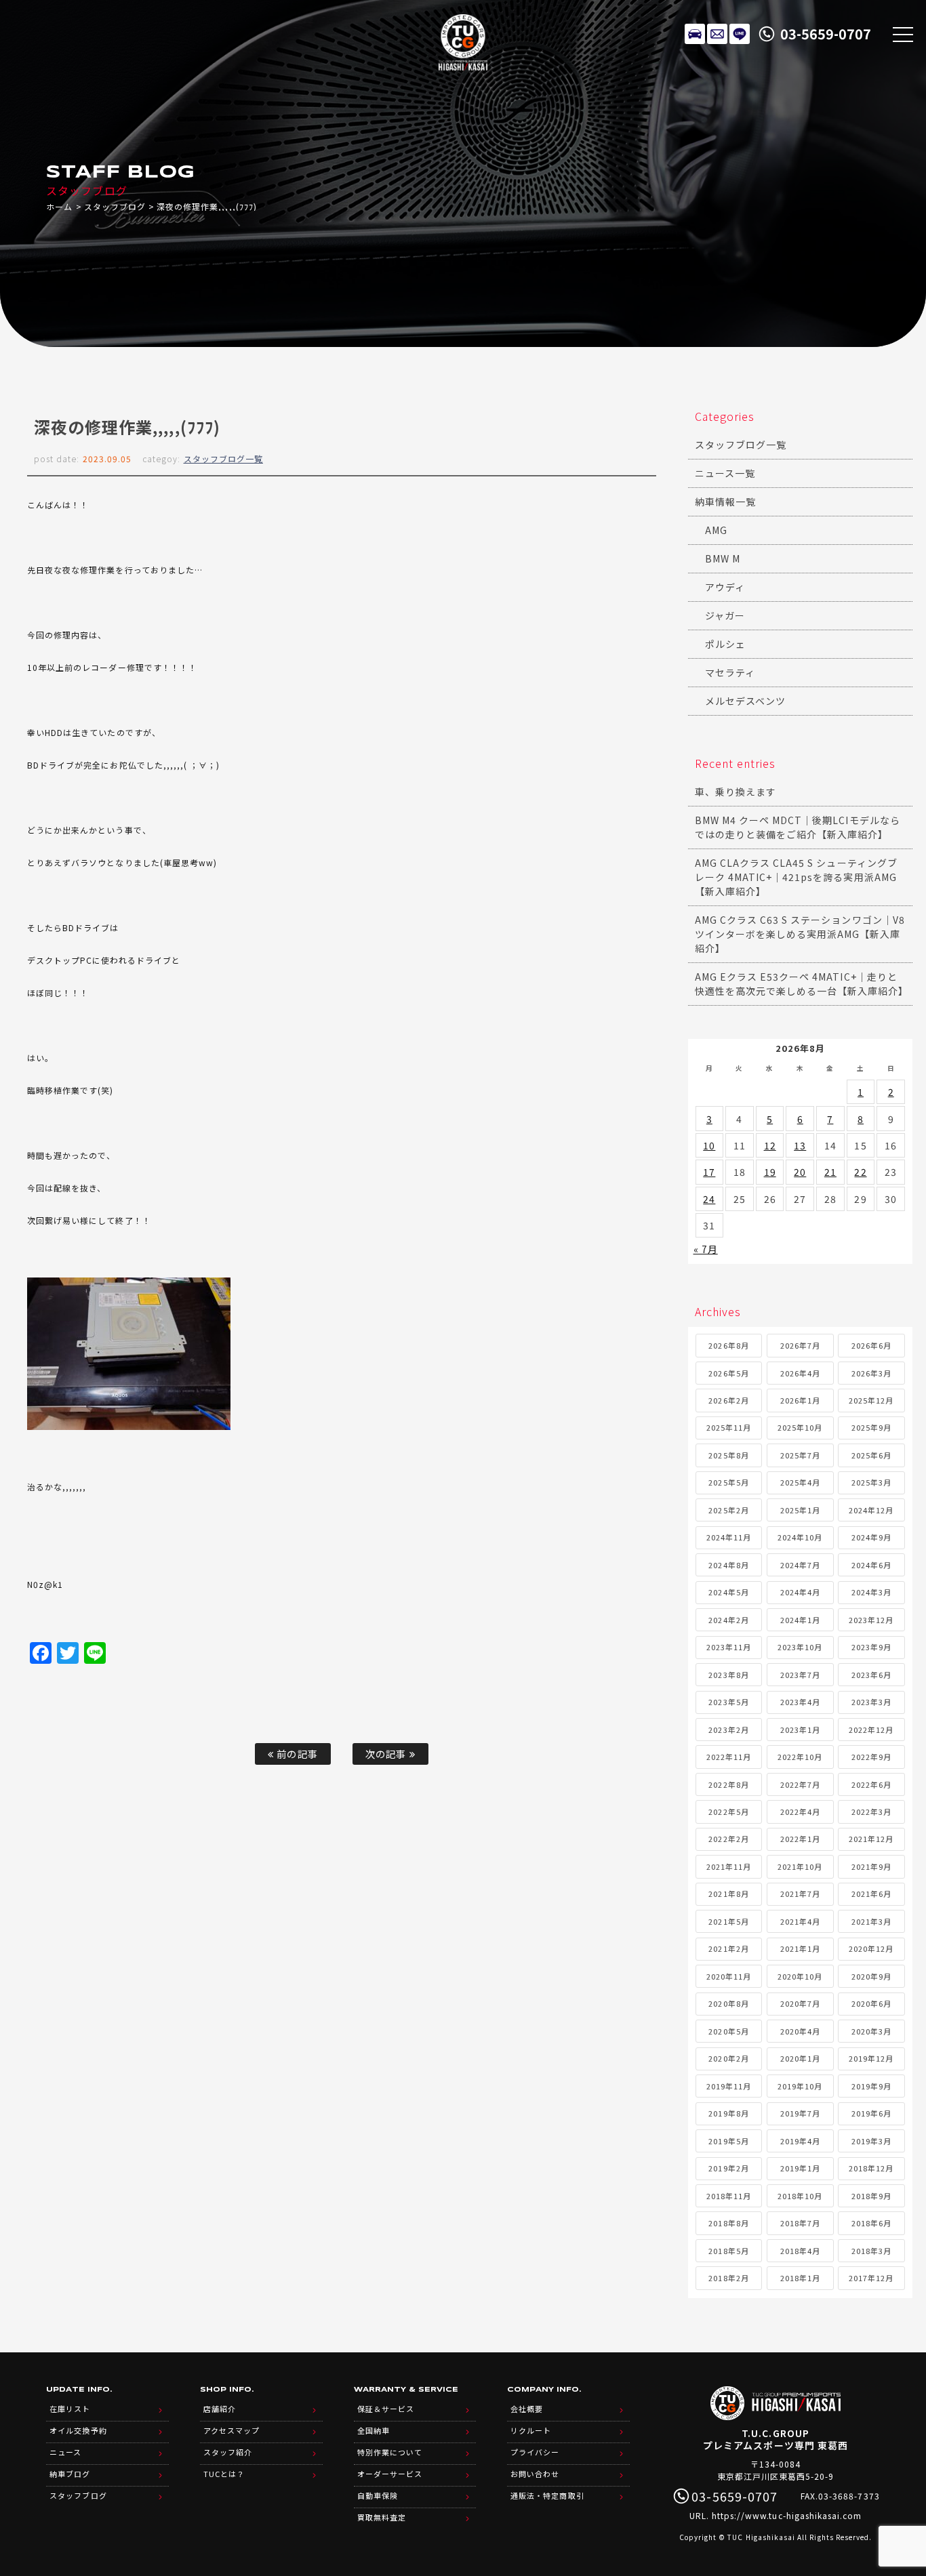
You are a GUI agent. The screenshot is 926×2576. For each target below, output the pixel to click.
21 (830, 1172)
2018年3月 (871, 2251)
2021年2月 (728, 1948)
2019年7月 (800, 2113)
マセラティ (730, 672)
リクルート (531, 2430)
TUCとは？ (224, 2474)
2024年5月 (728, 1592)
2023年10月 (800, 1647)
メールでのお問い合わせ (717, 34)
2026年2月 (728, 1400)
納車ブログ (70, 2474)
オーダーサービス (390, 2474)
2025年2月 (728, 1510)
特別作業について (390, 2452)
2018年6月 (871, 2223)
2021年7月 (800, 1894)
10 (709, 1145)
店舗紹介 (220, 2409)
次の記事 (387, 1754)
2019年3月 (871, 2141)
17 (709, 1172)
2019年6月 (871, 2113)
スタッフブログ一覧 (223, 458)
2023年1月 (800, 1730)
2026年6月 (871, 1345)
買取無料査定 (382, 2517)
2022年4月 (800, 1812)
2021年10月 (800, 1866)
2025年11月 (729, 1427)
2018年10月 (800, 2196)
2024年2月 (728, 1620)
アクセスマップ (231, 2430)
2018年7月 (800, 2223)
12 (770, 1145)
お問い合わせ (535, 2474)
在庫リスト (695, 34)
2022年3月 (871, 1812)
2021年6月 (871, 1894)
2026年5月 (728, 1373)
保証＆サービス (386, 2409)
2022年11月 (729, 1757)
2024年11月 (729, 1537)
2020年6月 (871, 2003)
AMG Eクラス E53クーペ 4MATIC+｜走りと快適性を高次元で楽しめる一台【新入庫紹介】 (802, 984)
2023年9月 (871, 1647)
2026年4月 (800, 1373)
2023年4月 (800, 1702)
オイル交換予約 (78, 2430)
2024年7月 (800, 1565)
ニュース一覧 (725, 473)
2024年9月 (871, 1537)
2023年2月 (728, 1730)
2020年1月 (800, 2058)
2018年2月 (728, 2278)
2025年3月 (871, 1482)
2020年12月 (871, 1948)
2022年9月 (871, 1757)
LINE (740, 34)
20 (800, 1172)
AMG (716, 530)
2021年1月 (800, 1948)
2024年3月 (871, 1592)
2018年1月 (800, 2278)
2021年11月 (729, 1866)
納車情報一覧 (725, 502)
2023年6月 (871, 1675)
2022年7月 (800, 1784)
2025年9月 (871, 1427)
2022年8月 (728, 1784)
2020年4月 (800, 2031)
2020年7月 (800, 2003)
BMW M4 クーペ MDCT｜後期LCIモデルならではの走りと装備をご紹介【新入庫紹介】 (798, 827)
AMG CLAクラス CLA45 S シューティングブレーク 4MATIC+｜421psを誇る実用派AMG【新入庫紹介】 (796, 877)
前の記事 (296, 1754)
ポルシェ (725, 644)
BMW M (723, 558)
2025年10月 (800, 1427)
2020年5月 (728, 2031)
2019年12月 (871, 2058)
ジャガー (725, 615)
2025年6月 (871, 1455)
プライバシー (535, 2452)
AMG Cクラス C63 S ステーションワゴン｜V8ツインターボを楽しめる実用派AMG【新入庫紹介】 (800, 934)
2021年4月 (800, 1921)
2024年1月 (800, 1620)
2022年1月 (800, 1839)
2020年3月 (871, 2031)
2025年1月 (800, 1510)
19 (770, 1172)
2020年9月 (871, 1976)
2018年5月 (728, 2251)
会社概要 (527, 2409)
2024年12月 (871, 1510)
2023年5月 (728, 1702)
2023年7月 (800, 1675)
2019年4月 (800, 2141)
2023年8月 (728, 1675)
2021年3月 (871, 1921)
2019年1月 (800, 2168)
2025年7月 (800, 1455)
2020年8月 (728, 2003)
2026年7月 (800, 1345)
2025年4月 (800, 1482)
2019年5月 (728, 2141)
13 (800, 1145)
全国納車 (374, 2430)
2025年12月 (871, 1400)
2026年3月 (871, 1373)
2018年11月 (729, 2196)
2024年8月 (728, 1565)
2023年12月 (871, 1620)
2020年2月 (728, 2058)
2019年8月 (728, 2113)
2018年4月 (800, 2251)
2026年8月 (728, 1345)
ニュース (65, 2452)
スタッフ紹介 (228, 2452)
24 (709, 1199)
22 (860, 1172)
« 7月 (706, 1249)
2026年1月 (800, 1400)
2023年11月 (729, 1647)
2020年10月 (800, 1976)
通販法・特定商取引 (547, 2495)
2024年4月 (800, 1592)
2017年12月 (871, 2278)
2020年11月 (729, 1976)
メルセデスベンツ (745, 701)
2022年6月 (871, 1784)
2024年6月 (871, 1565)
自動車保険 (378, 2495)
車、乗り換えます (736, 792)
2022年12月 (871, 1730)
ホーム (59, 206)
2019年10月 (800, 2086)
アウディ (725, 587)
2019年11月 (729, 2086)
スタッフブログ (115, 206)
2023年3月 (871, 1702)
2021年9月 (871, 1866)
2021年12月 (871, 1839)
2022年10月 (800, 1757)
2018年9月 (871, 2196)
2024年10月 (800, 1537)
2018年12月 (871, 2168)
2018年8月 (728, 2223)
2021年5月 (728, 1921)
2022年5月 (728, 1812)
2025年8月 (728, 1455)
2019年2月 (728, 2168)
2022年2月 (728, 1839)
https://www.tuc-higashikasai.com (787, 2515)
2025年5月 (728, 1482)
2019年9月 (871, 2086)
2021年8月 (728, 1894)
